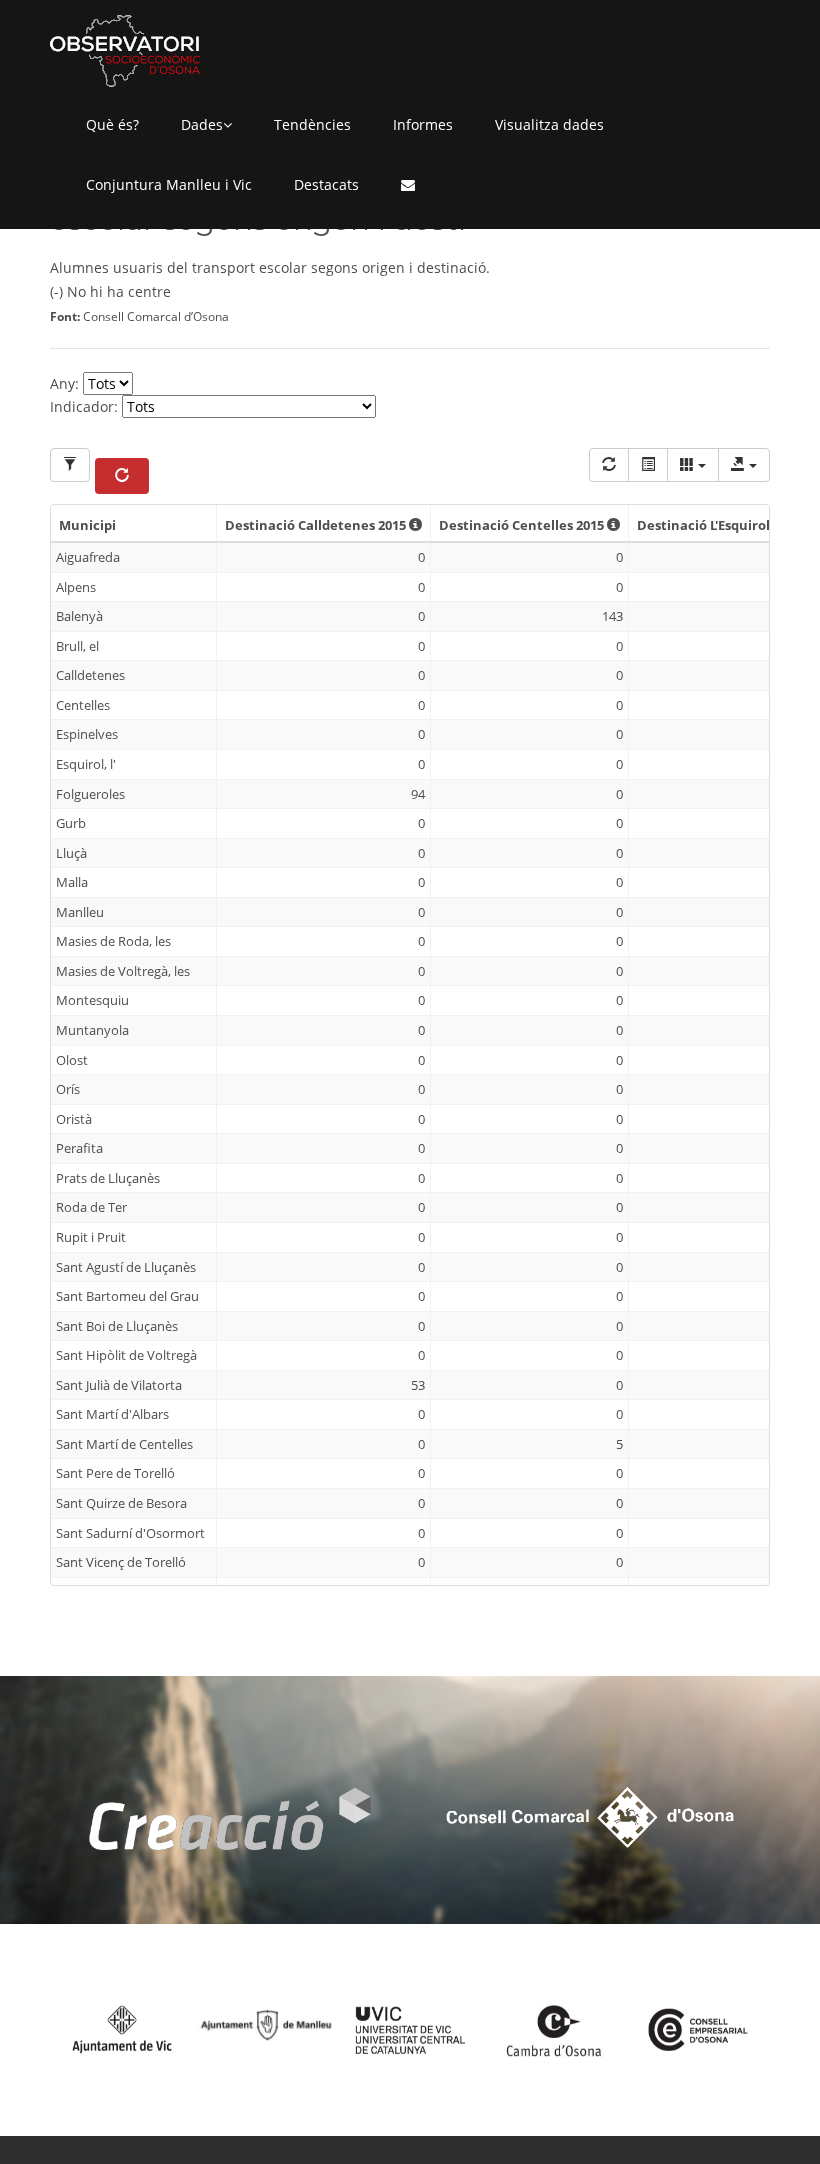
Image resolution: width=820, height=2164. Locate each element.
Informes (423, 124)
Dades (202, 124)
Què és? (112, 124)
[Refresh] (609, 465)
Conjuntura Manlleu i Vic (169, 184)
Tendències (312, 124)
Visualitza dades (549, 124)
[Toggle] (648, 465)
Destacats (326, 184)
